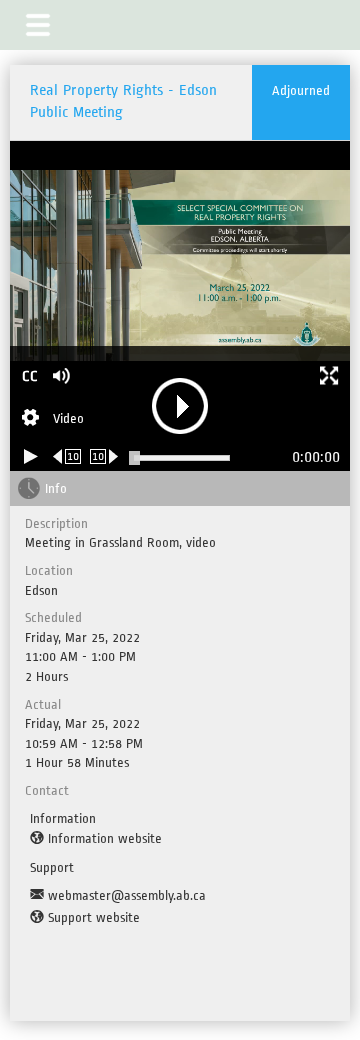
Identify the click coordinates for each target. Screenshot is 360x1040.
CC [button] (30, 376)
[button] (38, 25)
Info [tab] (56, 488)
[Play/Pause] (31, 456)
